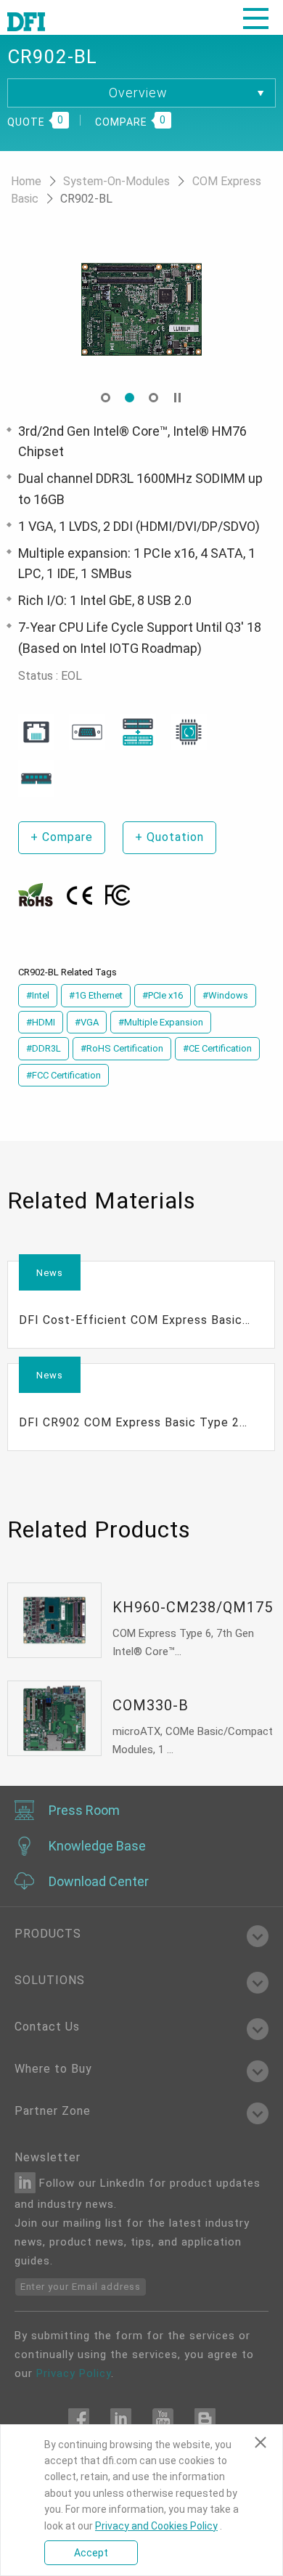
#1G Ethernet (96, 995)
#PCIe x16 (163, 995)
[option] (158, 309)
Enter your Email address (81, 2287)
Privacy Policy (74, 2373)
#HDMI (41, 1022)
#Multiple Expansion (161, 1022)
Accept (91, 2553)
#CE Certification (217, 1048)
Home (28, 181)
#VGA (87, 1022)
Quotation (169, 837)
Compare (62, 837)
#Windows (225, 995)
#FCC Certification (63, 1075)
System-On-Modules (118, 181)
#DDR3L (44, 1048)
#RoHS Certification (122, 1048)
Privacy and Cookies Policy (156, 2526)
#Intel (38, 995)
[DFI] (26, 20)
